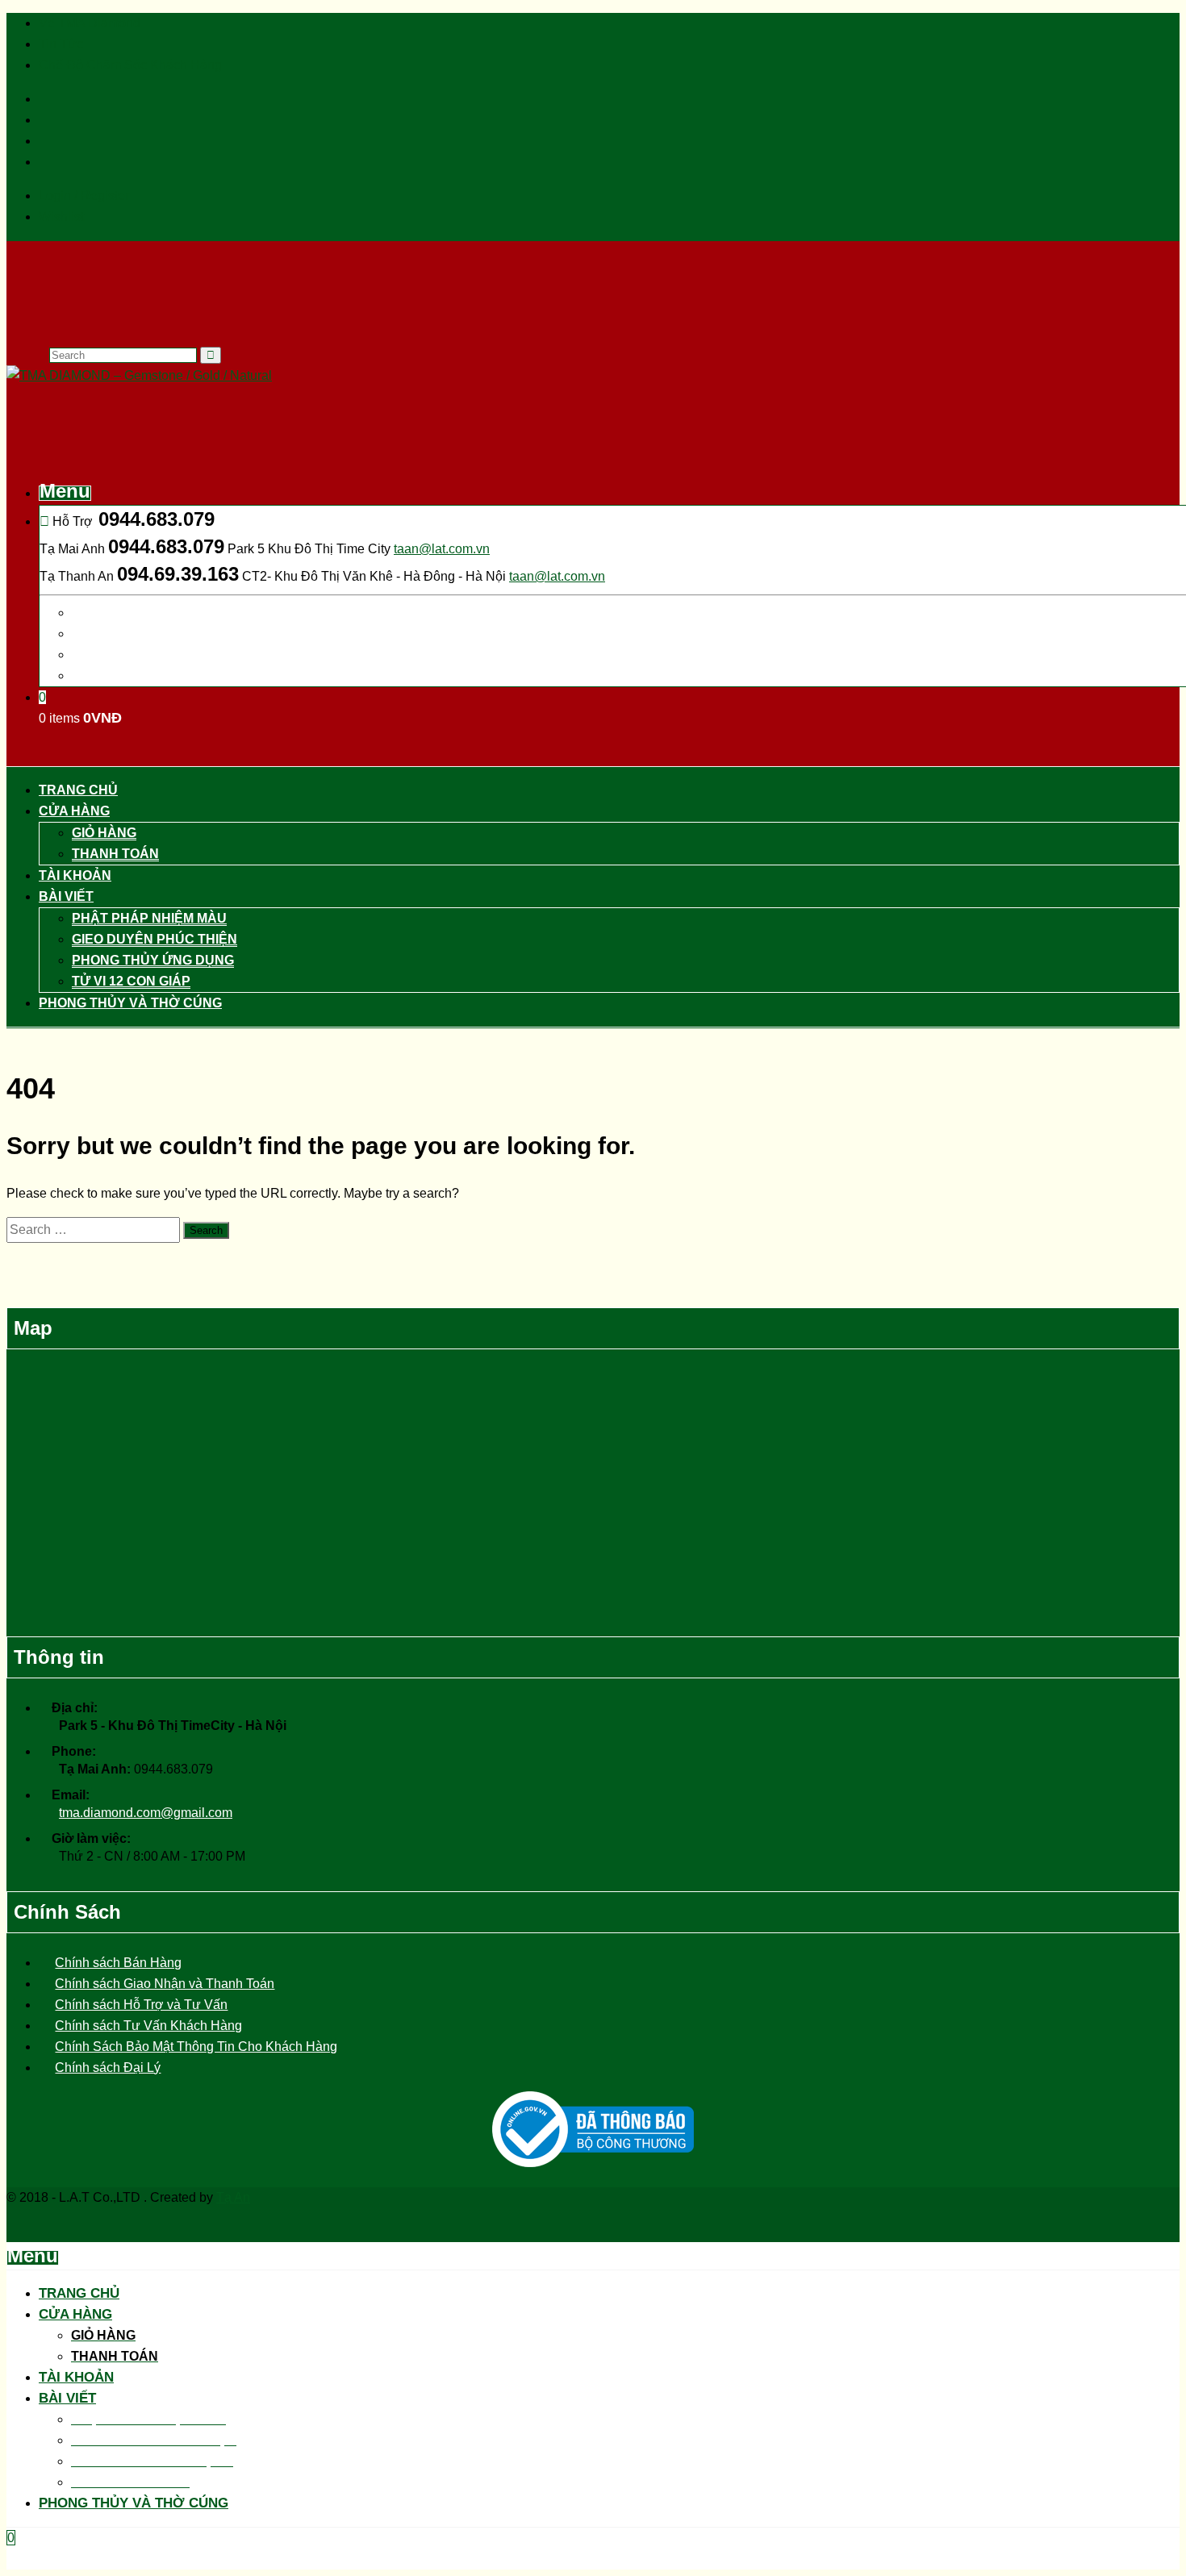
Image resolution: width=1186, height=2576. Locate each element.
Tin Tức (61, 44)
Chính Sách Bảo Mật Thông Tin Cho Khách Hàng (196, 2047)
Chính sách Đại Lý (108, 2067)
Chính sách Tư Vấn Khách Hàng (148, 2026)
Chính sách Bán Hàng (118, 1963)
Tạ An (233, 2197)
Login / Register (84, 196)
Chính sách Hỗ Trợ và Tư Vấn (141, 2005)
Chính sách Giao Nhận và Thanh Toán (165, 1984)
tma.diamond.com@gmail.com (146, 1813)
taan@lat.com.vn (442, 549)
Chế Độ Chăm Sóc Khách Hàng (130, 65)
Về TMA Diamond (90, 23)
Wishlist (61, 217)
